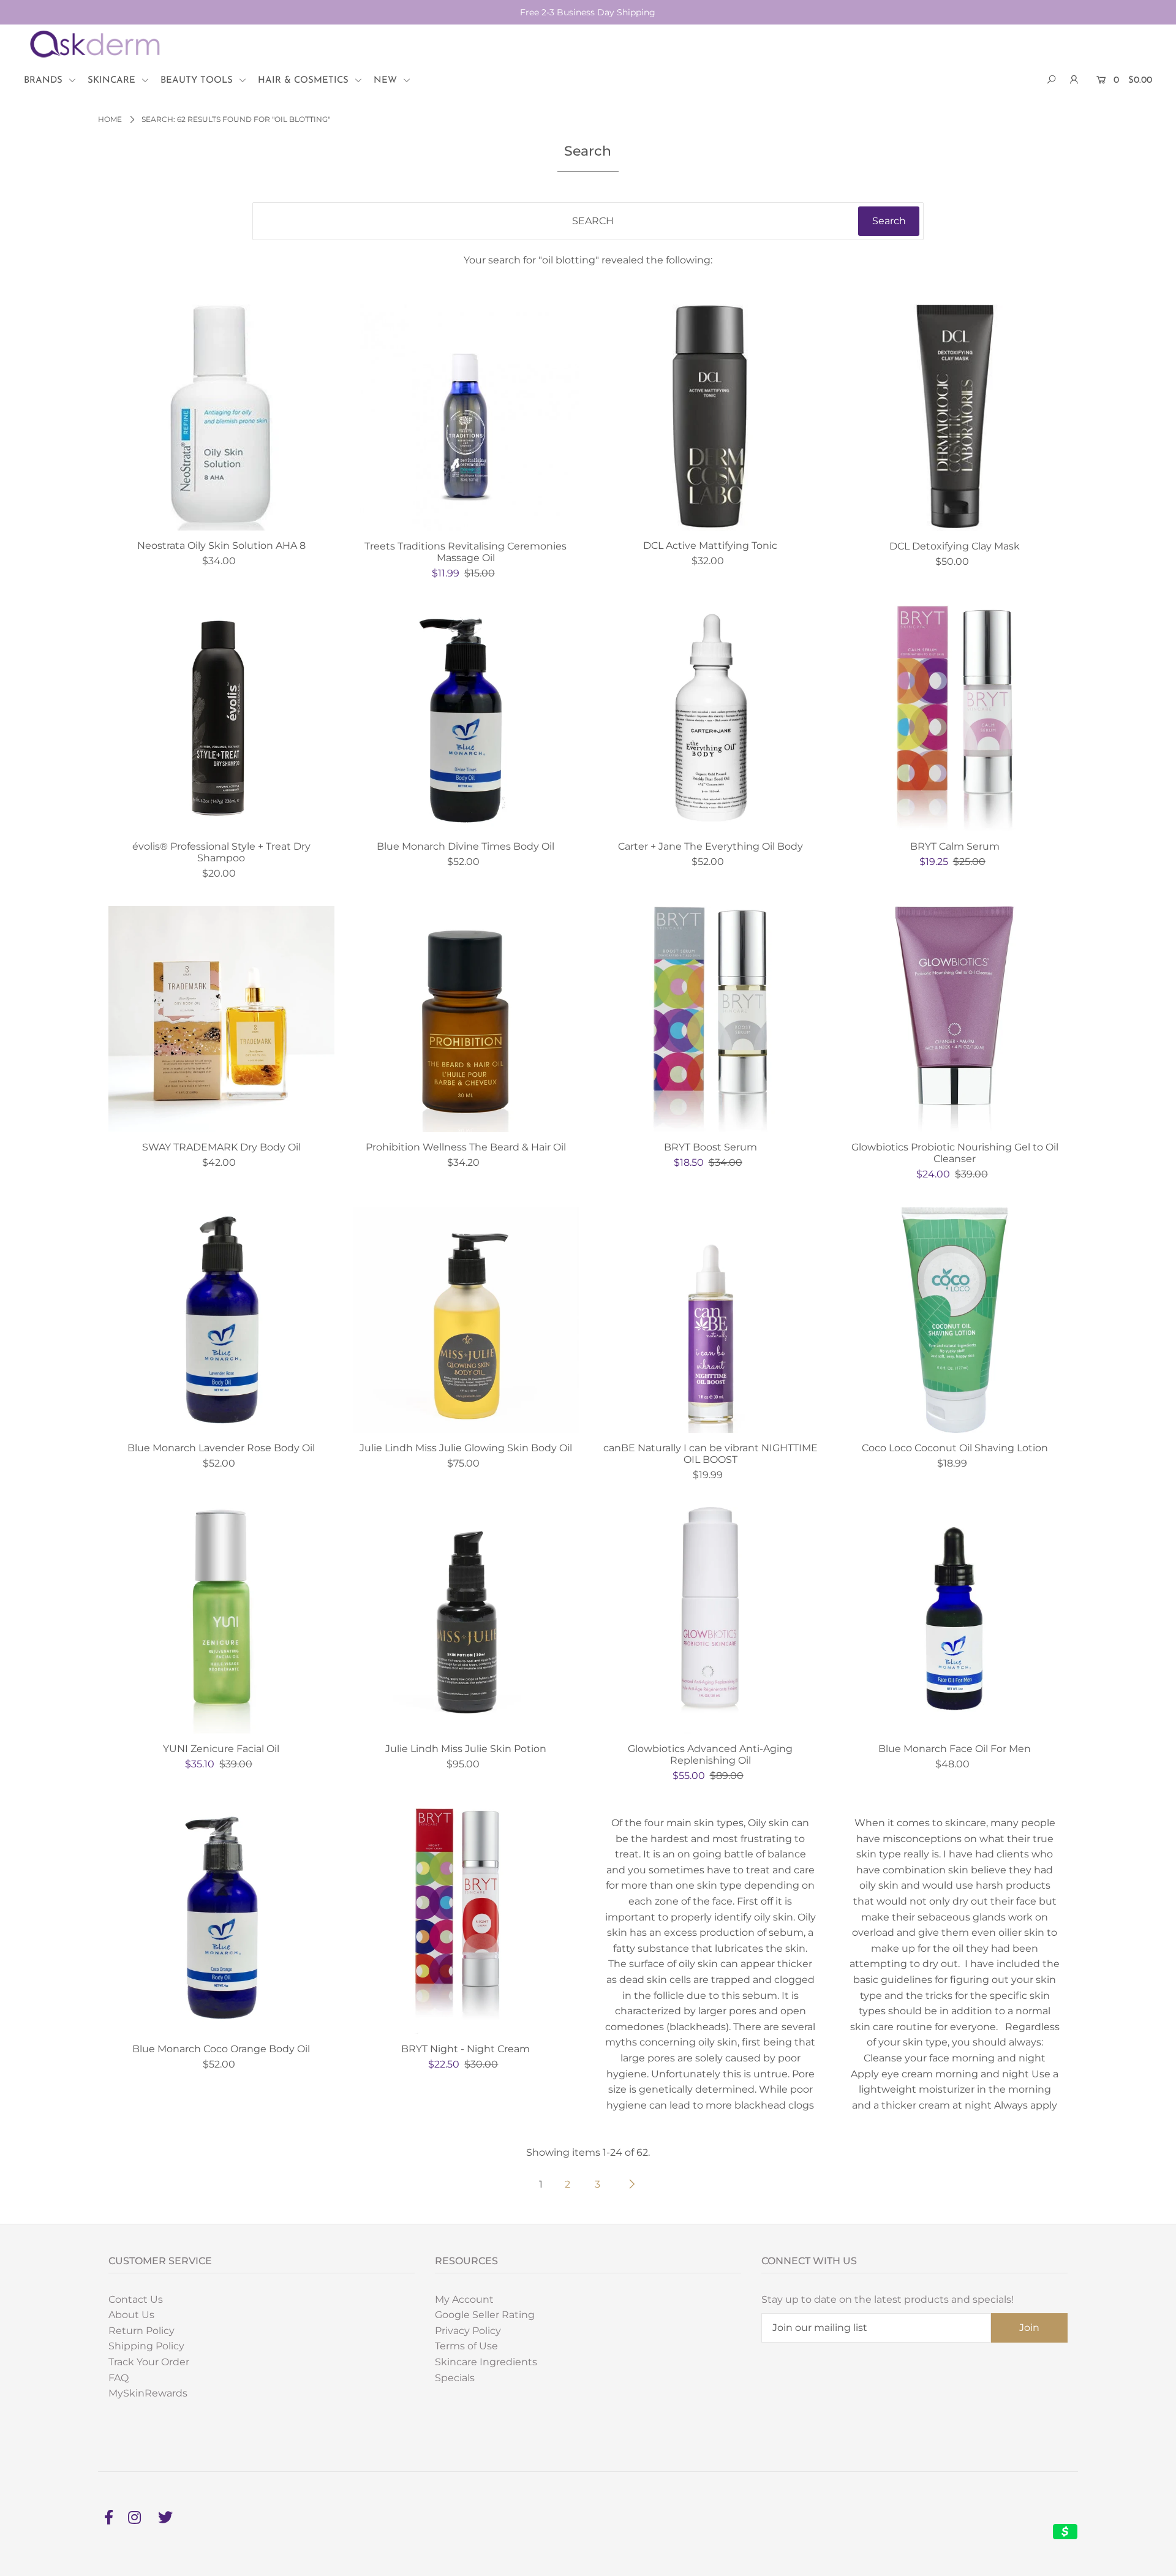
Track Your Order (149, 2362)
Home (110, 119)
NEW (387, 81)
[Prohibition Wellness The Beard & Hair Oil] (466, 1019)
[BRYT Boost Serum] (710, 1019)
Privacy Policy (468, 2331)
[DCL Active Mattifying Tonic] (710, 417)
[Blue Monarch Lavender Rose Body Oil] (221, 1320)
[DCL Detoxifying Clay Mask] (955, 417)
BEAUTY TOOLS (198, 81)
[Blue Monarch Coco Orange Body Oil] (221, 1921)
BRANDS (45, 81)
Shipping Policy (146, 2346)
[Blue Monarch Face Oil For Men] (955, 1620)
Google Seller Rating (485, 2315)
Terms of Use (466, 2346)
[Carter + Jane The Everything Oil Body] (710, 718)
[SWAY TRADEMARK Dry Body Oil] (221, 1019)
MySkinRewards (148, 2393)
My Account (464, 2299)
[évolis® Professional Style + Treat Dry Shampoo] (221, 718)
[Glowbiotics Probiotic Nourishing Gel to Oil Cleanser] (955, 1019)
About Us (131, 2315)
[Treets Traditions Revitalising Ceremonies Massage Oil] (466, 417)
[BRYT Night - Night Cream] (466, 1921)
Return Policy (141, 2331)
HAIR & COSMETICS (305, 81)
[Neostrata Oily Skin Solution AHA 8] (221, 417)
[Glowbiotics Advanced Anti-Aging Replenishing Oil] (710, 1620)
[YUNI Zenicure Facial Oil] (221, 1620)
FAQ (119, 2378)
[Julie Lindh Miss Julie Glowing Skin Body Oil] (466, 1320)
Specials (455, 2378)
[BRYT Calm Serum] (955, 718)
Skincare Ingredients (486, 2362)
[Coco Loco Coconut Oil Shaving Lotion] (955, 1320)
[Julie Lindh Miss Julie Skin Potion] (466, 1620)
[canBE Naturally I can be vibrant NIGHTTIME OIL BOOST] (710, 1320)
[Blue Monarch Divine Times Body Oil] (466, 718)
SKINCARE (113, 81)
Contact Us (136, 2299)
